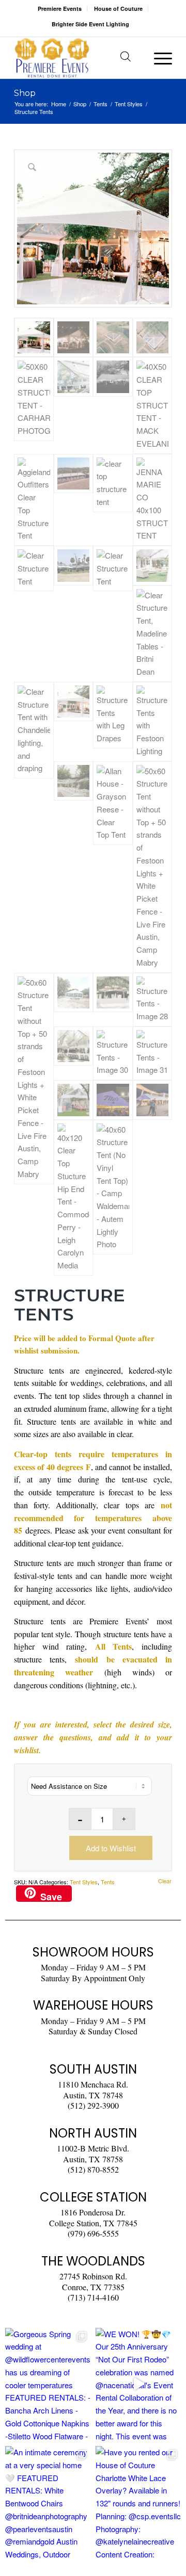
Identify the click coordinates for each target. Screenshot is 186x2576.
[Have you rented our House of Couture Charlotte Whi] (138, 2502)
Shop (25, 93)
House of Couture (118, 9)
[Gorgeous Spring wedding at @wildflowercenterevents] (48, 2384)
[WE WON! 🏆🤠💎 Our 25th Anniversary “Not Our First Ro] (138, 2384)
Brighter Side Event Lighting (90, 24)
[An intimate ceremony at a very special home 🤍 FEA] (48, 2502)
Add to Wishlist (111, 1848)
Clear (165, 1881)
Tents (108, 1882)
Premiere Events (60, 9)
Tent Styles (84, 1882)
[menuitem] (60, 9)
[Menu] (158, 58)
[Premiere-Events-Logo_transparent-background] (77, 58)
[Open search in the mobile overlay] (126, 58)
